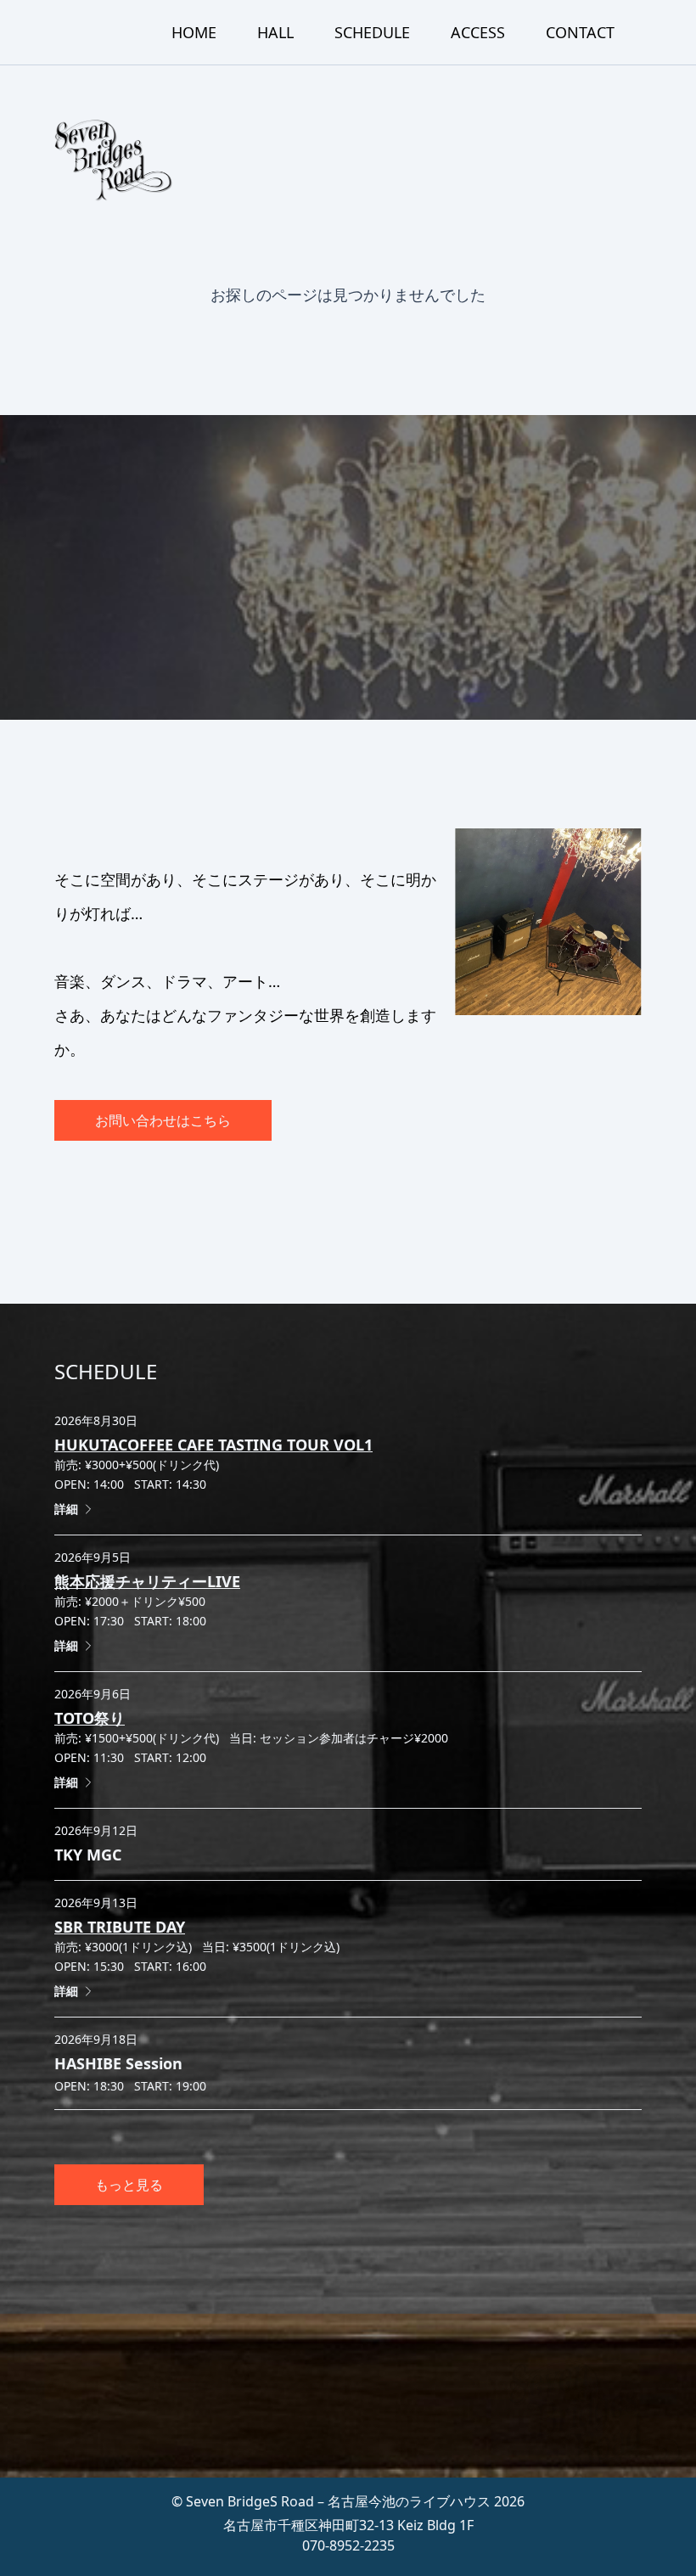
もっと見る (129, 2185)
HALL (275, 32)
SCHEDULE (372, 32)
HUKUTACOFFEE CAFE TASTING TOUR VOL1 (213, 1445)
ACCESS (478, 32)
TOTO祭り (90, 1718)
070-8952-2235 (348, 2545)
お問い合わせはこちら (163, 1120)
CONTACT (580, 32)
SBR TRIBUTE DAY (120, 1927)
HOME (194, 32)
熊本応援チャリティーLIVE (147, 1581)
